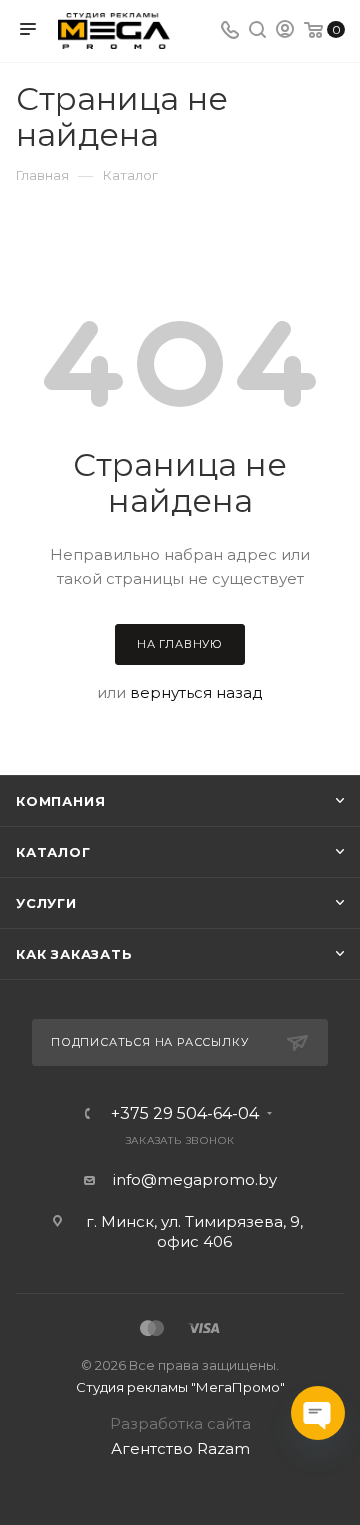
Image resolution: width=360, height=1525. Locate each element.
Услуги (46, 903)
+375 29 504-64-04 (185, 1114)
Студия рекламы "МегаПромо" (180, 1387)
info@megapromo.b (191, 1179)
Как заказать (74, 954)
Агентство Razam (180, 1448)
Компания (60, 801)
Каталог (53, 852)
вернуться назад (196, 692)
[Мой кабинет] (285, 31)
